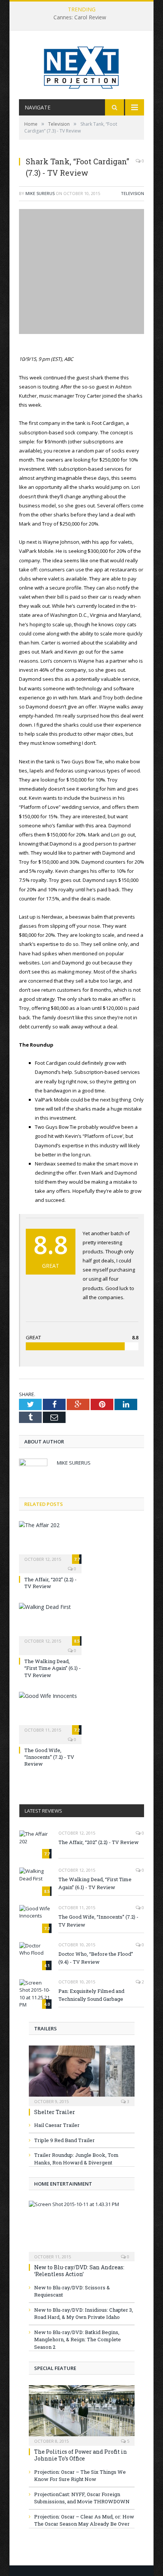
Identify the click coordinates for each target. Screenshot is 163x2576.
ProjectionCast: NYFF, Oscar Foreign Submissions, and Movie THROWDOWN (82, 2498)
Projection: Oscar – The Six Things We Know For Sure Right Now (80, 2476)
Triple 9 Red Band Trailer (64, 2140)
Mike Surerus (40, 193)
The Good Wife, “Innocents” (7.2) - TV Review (49, 1757)
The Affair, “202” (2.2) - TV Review (50, 1583)
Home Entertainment (63, 2184)
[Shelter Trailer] (82, 2073)
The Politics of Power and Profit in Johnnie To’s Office (81, 2455)
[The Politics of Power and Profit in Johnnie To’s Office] (82, 2413)
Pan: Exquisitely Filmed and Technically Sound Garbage (91, 1995)
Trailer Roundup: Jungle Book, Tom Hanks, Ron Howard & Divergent (76, 2159)
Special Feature (55, 2368)
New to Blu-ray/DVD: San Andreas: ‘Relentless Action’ (79, 2271)
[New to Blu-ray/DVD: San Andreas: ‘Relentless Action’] (82, 2229)
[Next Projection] (81, 66)
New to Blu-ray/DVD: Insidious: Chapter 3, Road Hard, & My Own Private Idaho (84, 2314)
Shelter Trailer (55, 2112)
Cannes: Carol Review (80, 17)
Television (132, 193)
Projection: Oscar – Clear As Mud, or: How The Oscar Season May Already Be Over (84, 2520)
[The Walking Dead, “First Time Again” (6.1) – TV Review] (50, 1623)
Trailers (45, 2028)
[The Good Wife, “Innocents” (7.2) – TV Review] (50, 1712)
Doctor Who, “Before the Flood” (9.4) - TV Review (96, 1958)
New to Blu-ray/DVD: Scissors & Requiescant (72, 2291)
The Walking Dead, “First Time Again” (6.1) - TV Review (53, 1668)
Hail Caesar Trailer (57, 2125)
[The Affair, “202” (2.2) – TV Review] (50, 1542)
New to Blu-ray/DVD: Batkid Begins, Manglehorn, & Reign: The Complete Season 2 (78, 2340)
